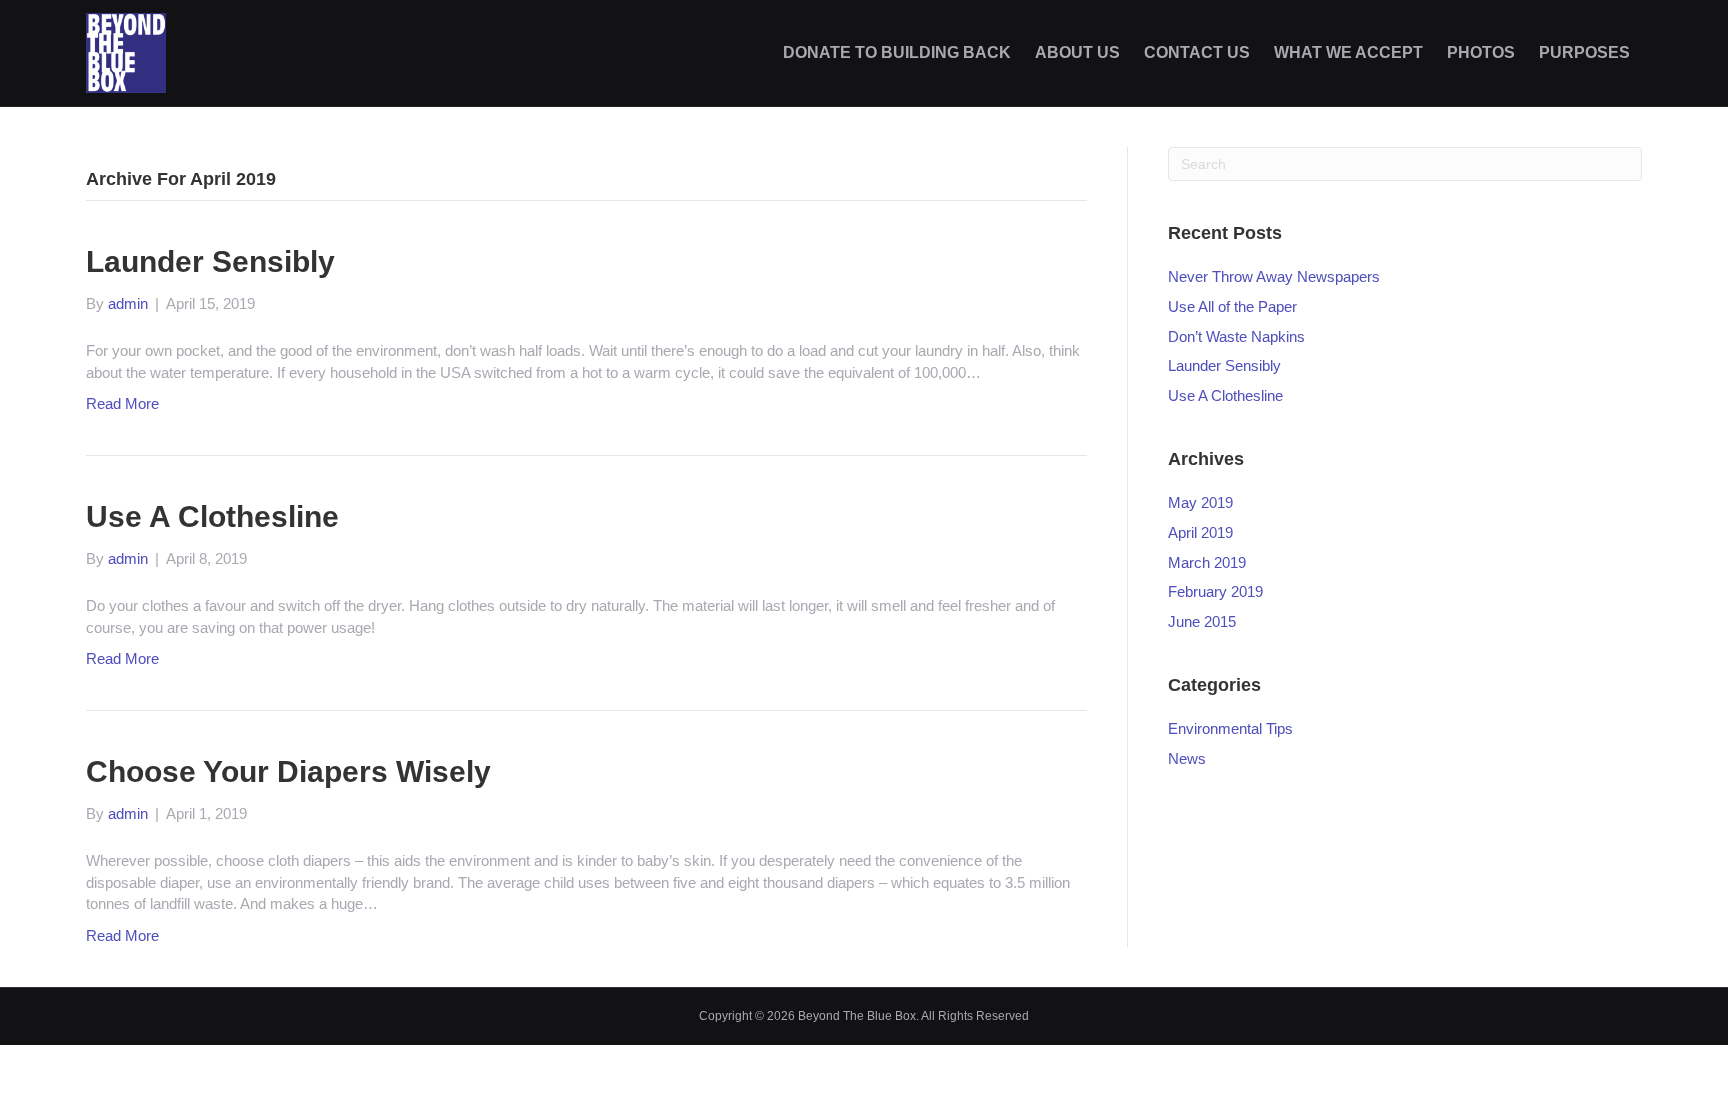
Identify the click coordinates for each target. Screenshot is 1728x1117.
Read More (122, 403)
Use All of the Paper (1232, 306)
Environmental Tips (1230, 728)
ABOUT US (1077, 52)
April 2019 (1200, 532)
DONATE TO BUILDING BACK (897, 52)
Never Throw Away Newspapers (1274, 276)
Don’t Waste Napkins (1236, 336)
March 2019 (1207, 562)
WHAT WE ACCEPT (1348, 52)
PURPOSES (1584, 52)
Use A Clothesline (212, 516)
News (1187, 758)
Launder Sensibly (210, 261)
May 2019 (1200, 502)
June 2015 (1202, 621)
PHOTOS (1481, 52)
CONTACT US (1197, 52)
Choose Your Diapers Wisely (288, 771)
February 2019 (1215, 591)
